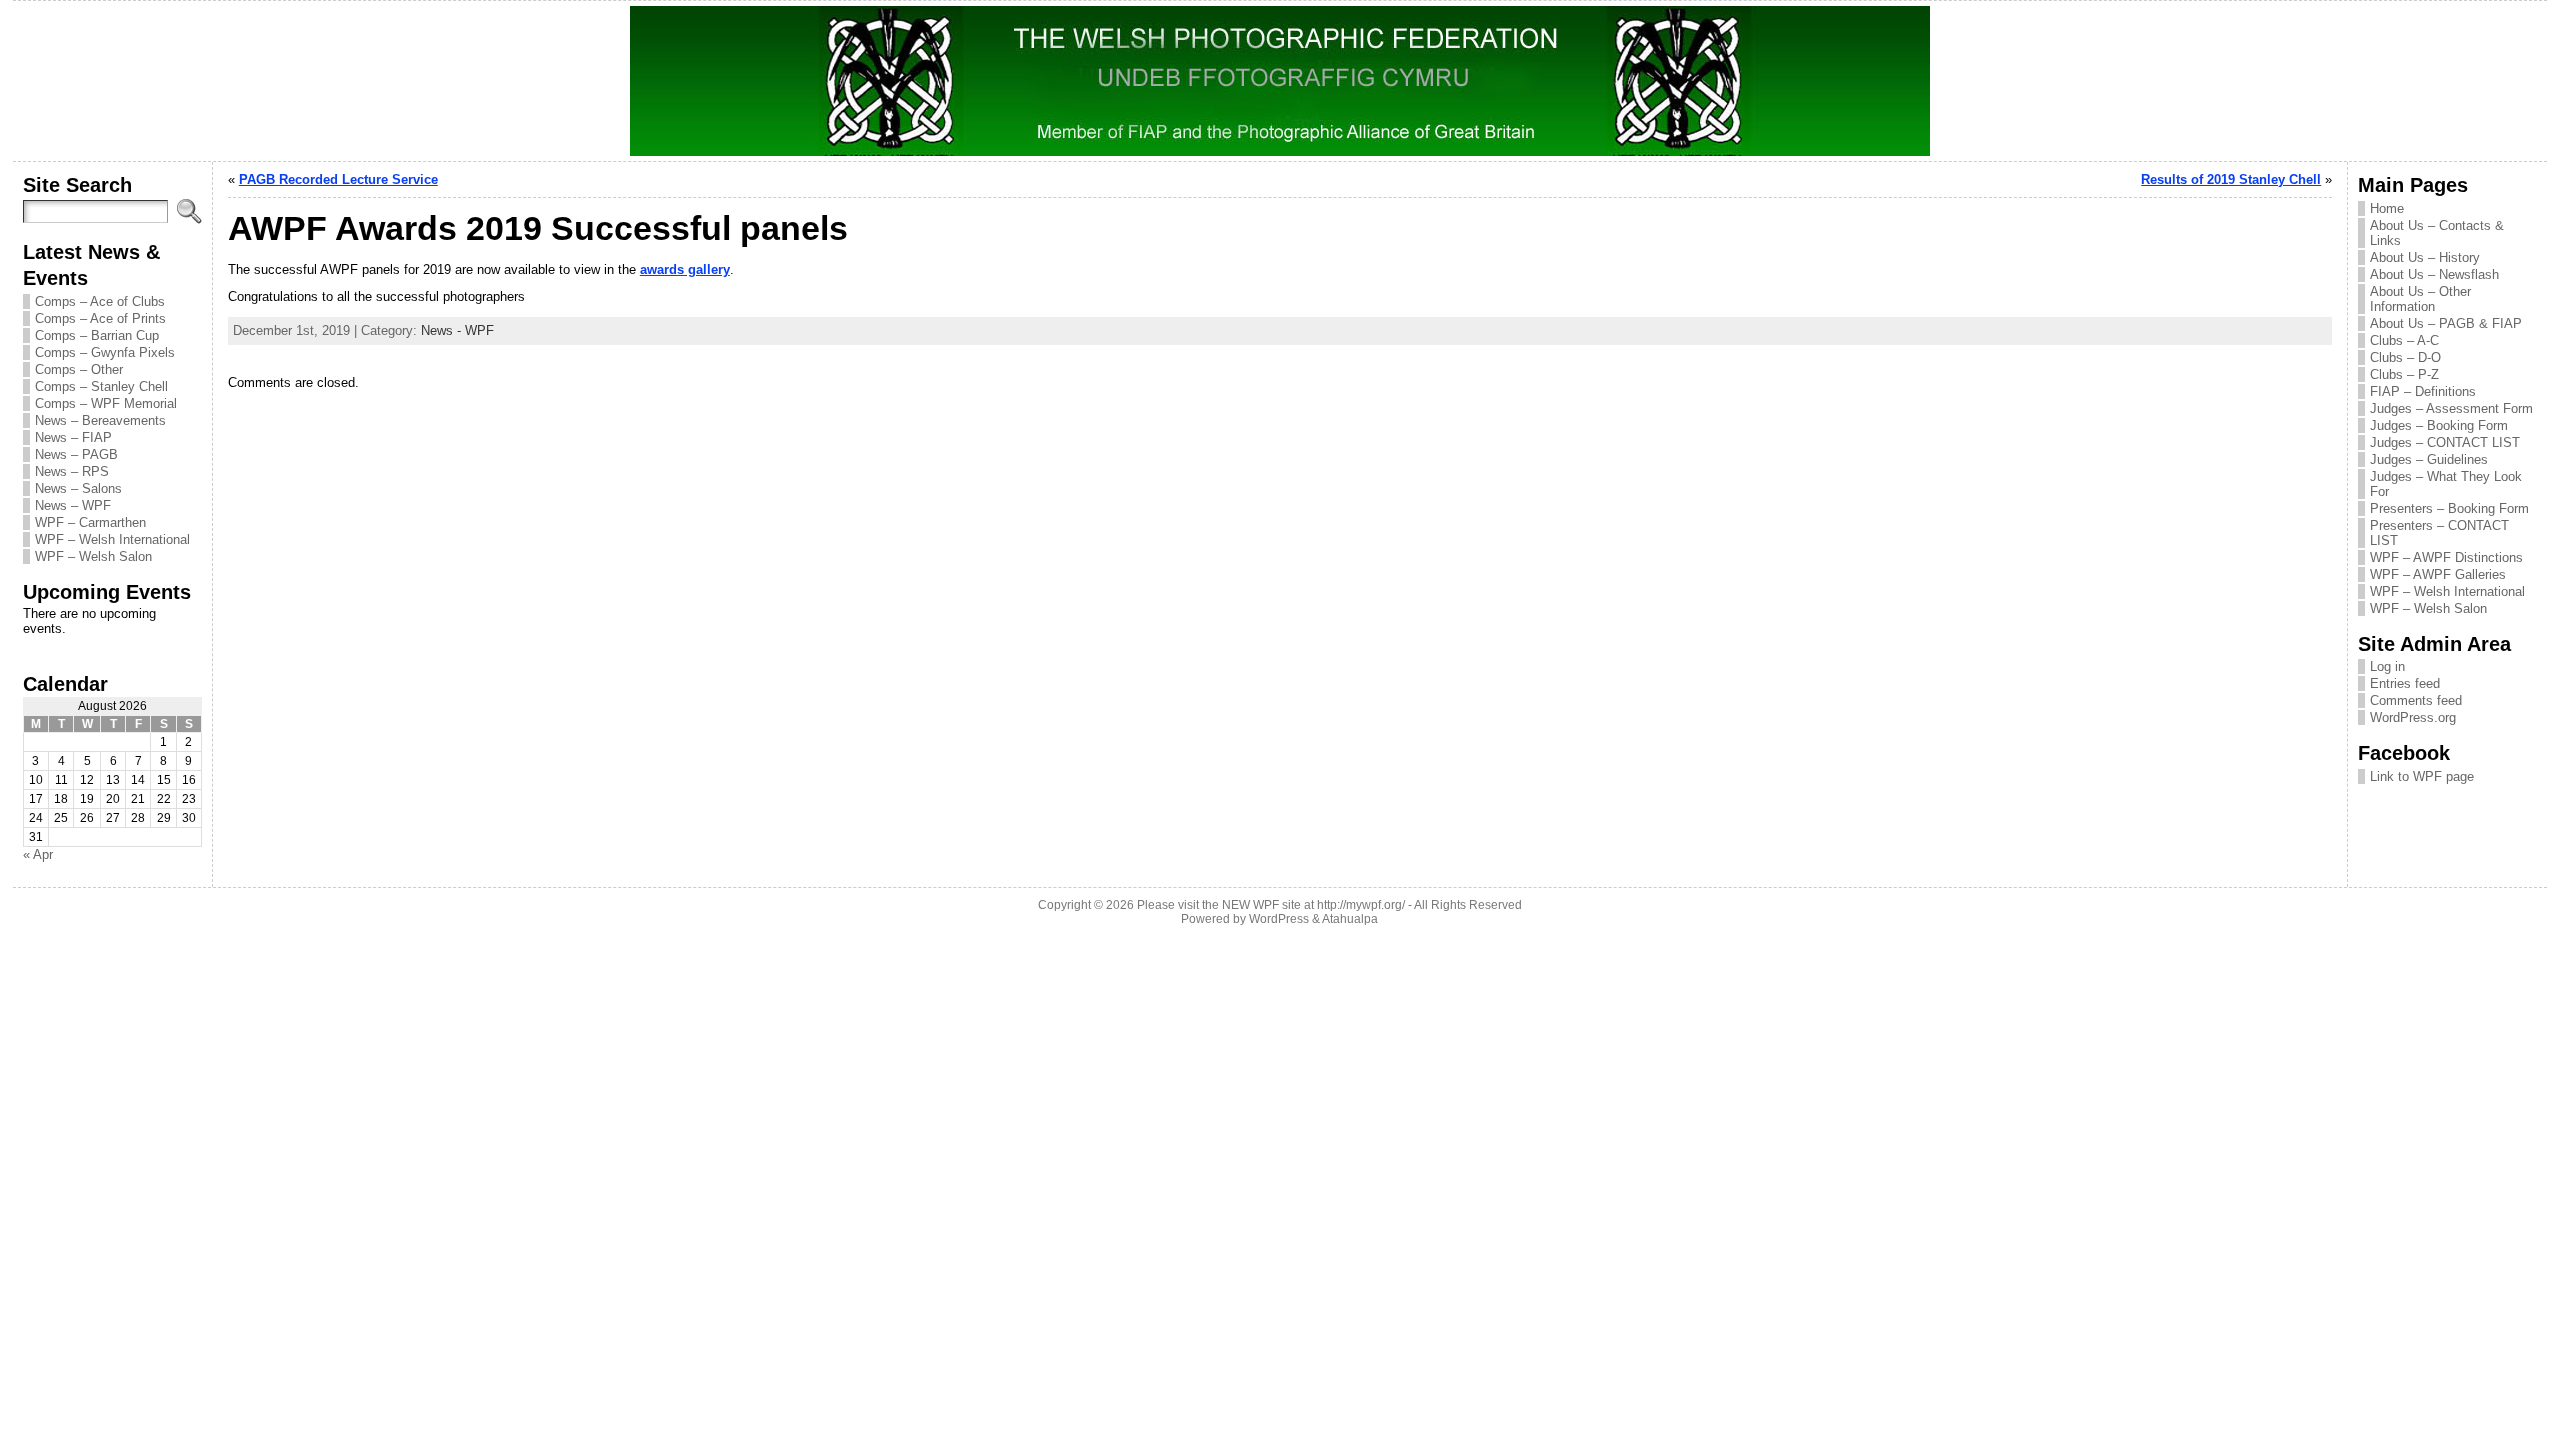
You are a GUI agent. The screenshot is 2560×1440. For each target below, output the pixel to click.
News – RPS (72, 471)
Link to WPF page (2422, 776)
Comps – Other (79, 369)
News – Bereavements (100, 420)
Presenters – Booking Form (2449, 508)
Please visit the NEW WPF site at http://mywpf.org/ (1271, 905)
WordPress (1279, 919)
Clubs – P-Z (2404, 374)
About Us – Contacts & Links (2437, 233)
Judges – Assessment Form (2451, 408)
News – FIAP (73, 437)
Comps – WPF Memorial (106, 403)
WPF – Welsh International (112, 539)
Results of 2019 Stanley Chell (2231, 179)
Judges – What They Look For (2446, 484)
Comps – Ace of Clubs (100, 301)
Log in (2387, 666)
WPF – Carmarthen (90, 522)
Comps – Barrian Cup (97, 335)
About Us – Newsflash (2434, 274)
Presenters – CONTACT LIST (2439, 533)
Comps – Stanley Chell (101, 386)
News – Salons (78, 488)
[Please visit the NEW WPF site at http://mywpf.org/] (1280, 81)
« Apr (38, 854)
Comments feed (2416, 700)
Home (2387, 208)
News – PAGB (76, 454)
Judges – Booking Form (2439, 425)
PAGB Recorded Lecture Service (338, 179)
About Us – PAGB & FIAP (2446, 323)
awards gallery (685, 269)
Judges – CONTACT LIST (2445, 442)
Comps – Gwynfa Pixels (105, 352)
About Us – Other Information (2420, 299)
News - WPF (457, 330)
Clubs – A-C (2404, 340)
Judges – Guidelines (2429, 459)
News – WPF (73, 505)
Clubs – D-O (2405, 357)
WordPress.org (2413, 717)
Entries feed (2405, 683)
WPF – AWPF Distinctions (2446, 557)
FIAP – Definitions (2423, 391)
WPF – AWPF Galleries (2438, 574)
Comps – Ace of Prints (100, 318)
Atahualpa (1350, 919)
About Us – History (2425, 257)
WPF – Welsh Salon (93, 556)
